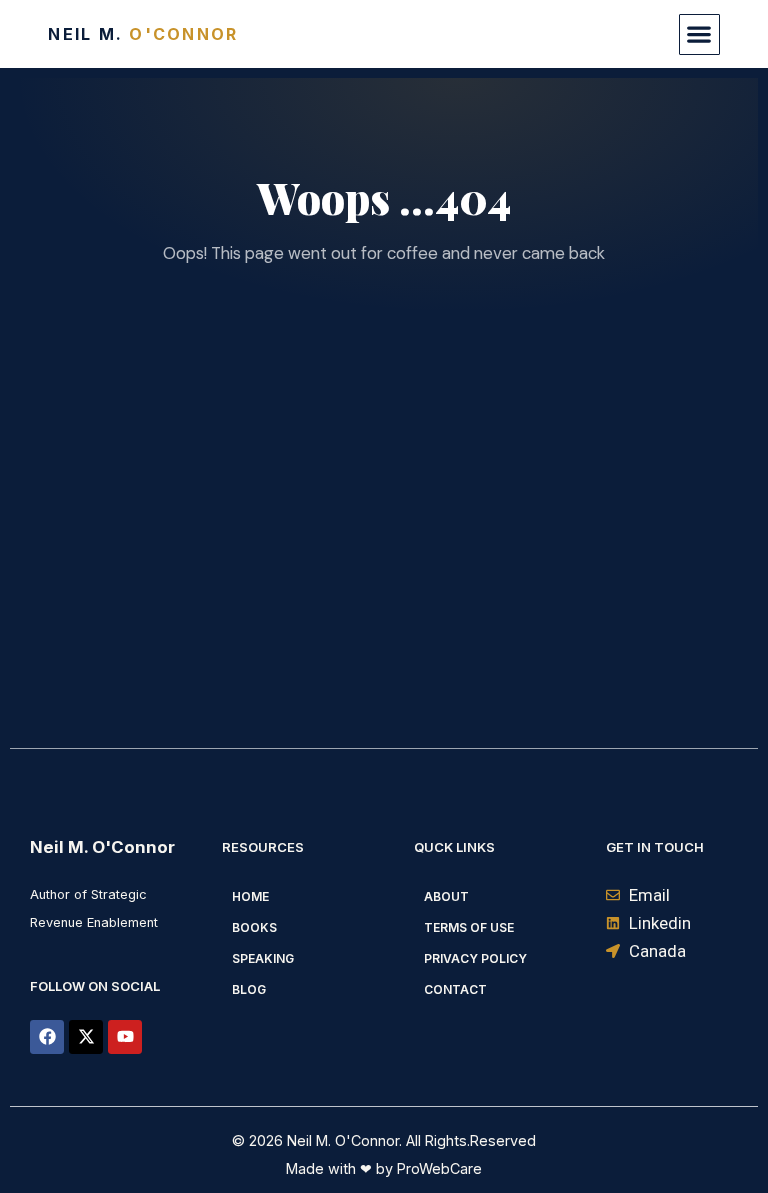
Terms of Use (469, 927)
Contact (455, 989)
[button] (699, 34)
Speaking (263, 958)
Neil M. (143, 34)
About (446, 896)
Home (250, 896)
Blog (249, 989)
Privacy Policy (475, 958)
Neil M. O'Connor (102, 847)
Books (254, 927)
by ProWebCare (427, 1168)
